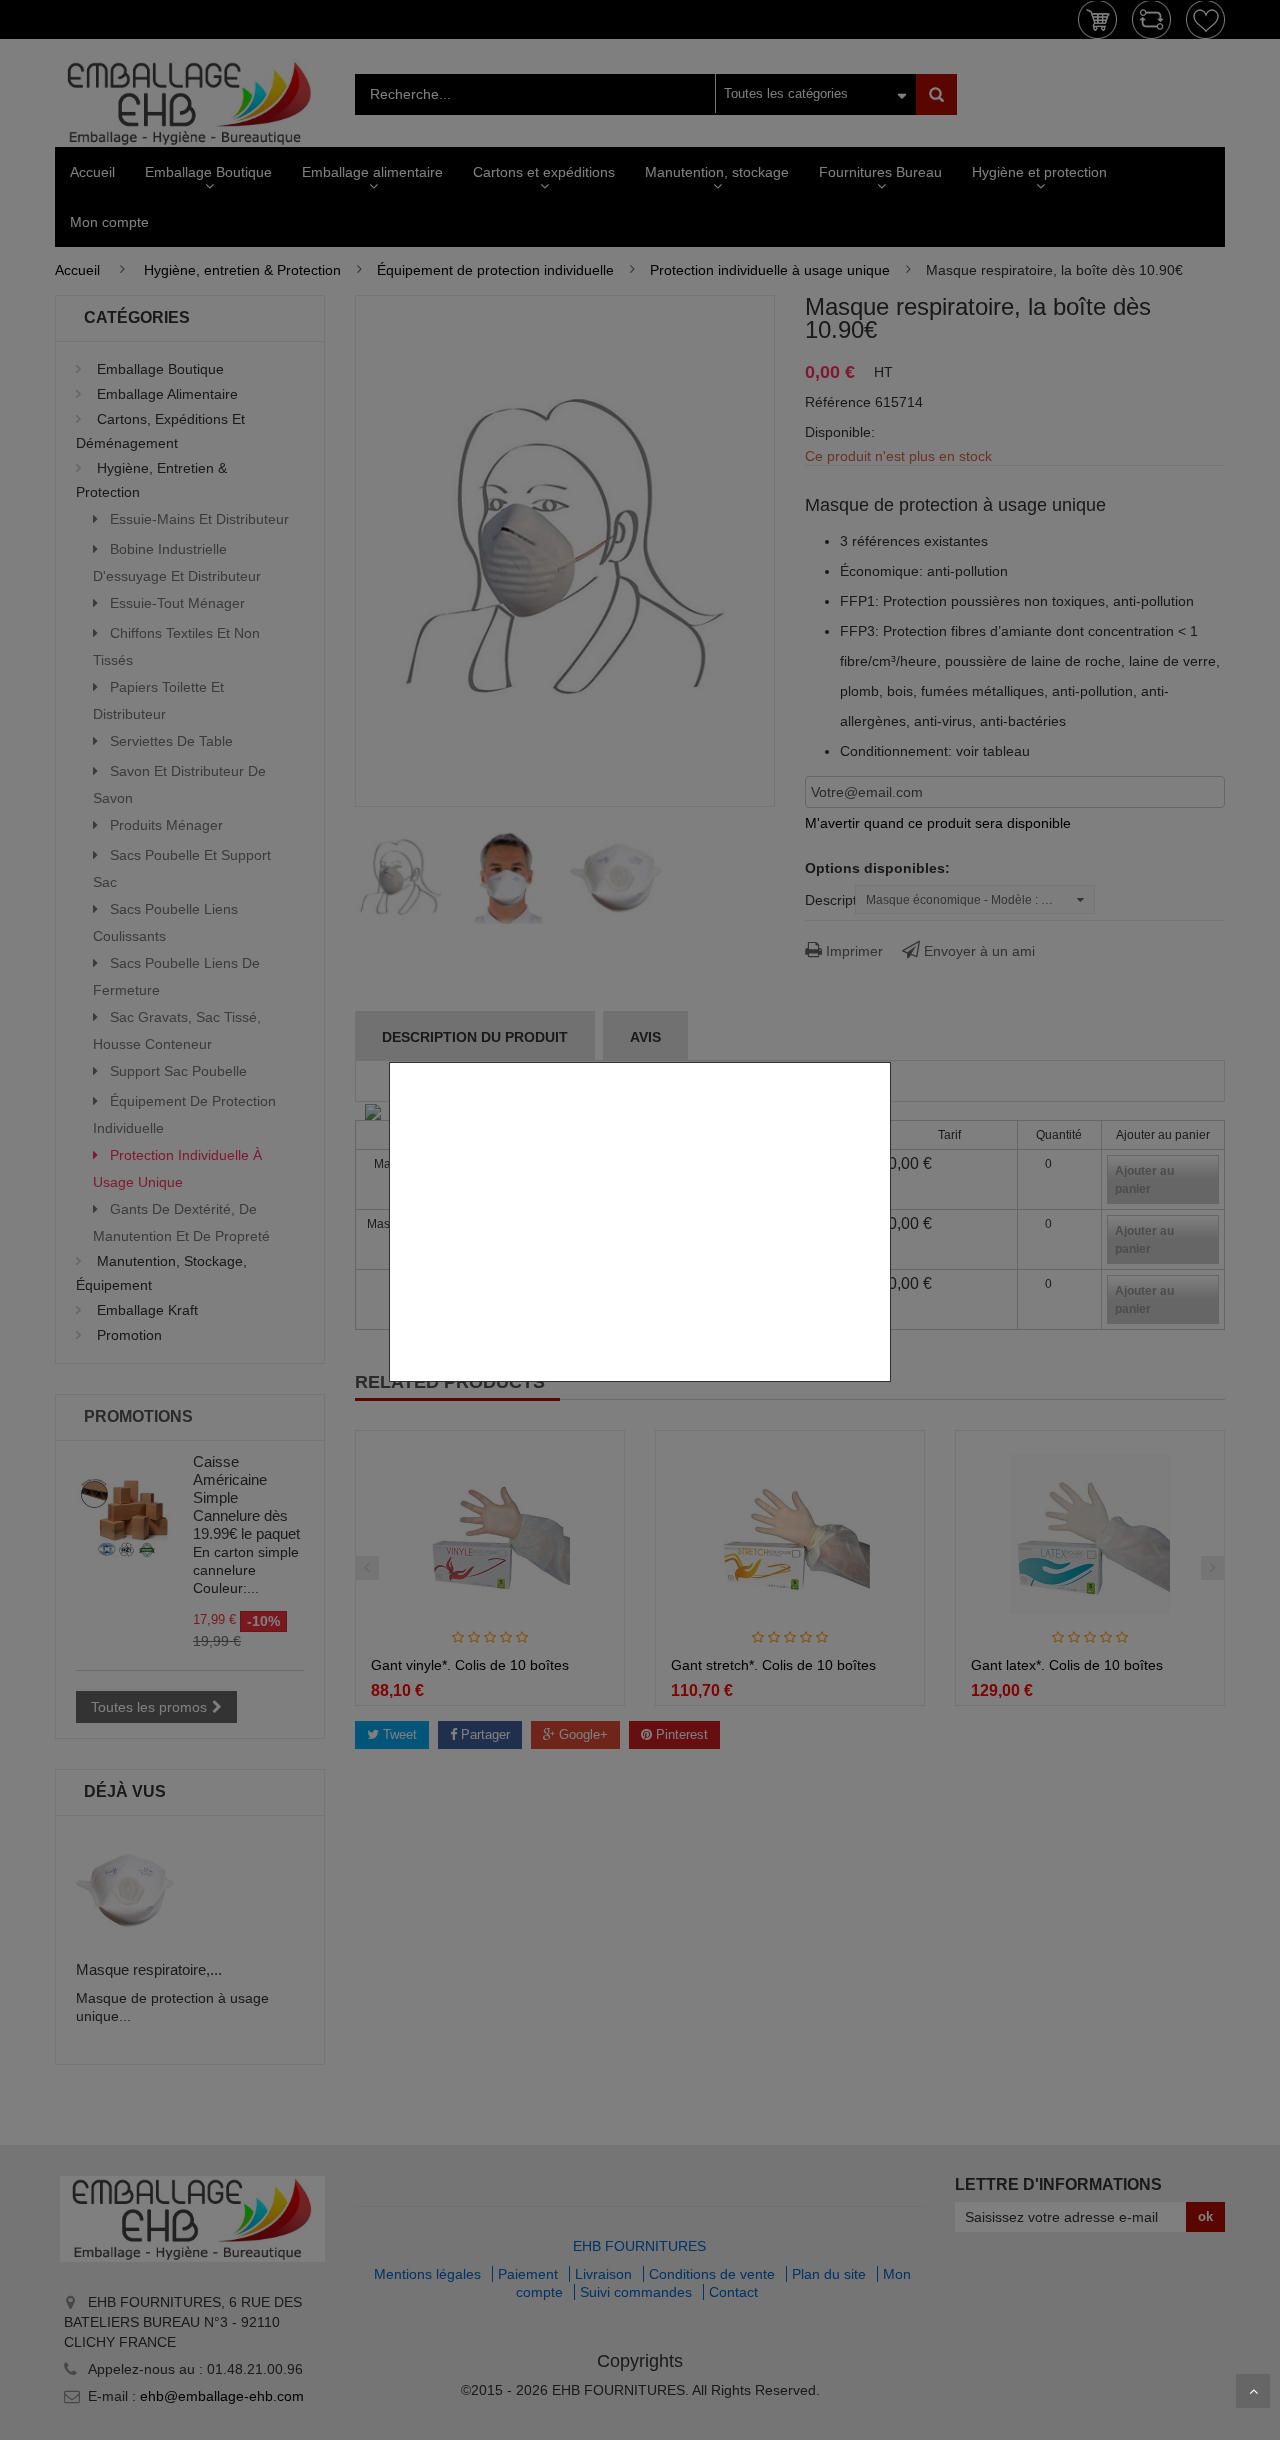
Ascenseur (1253, 2391)
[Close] (883, 1051)
